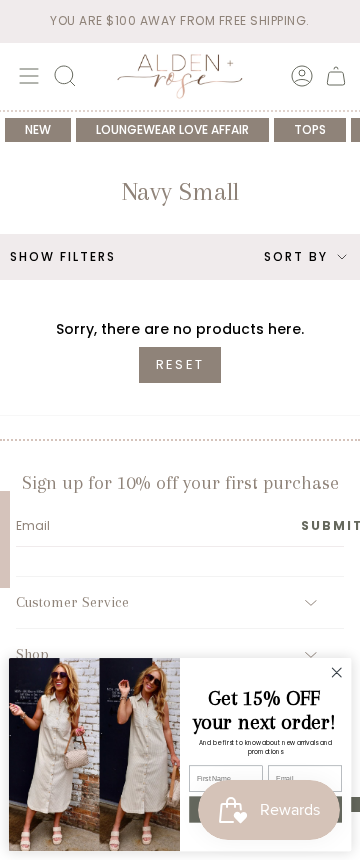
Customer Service (72, 602)
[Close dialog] (337, 673)
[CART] (336, 76)
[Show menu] (26, 76)
